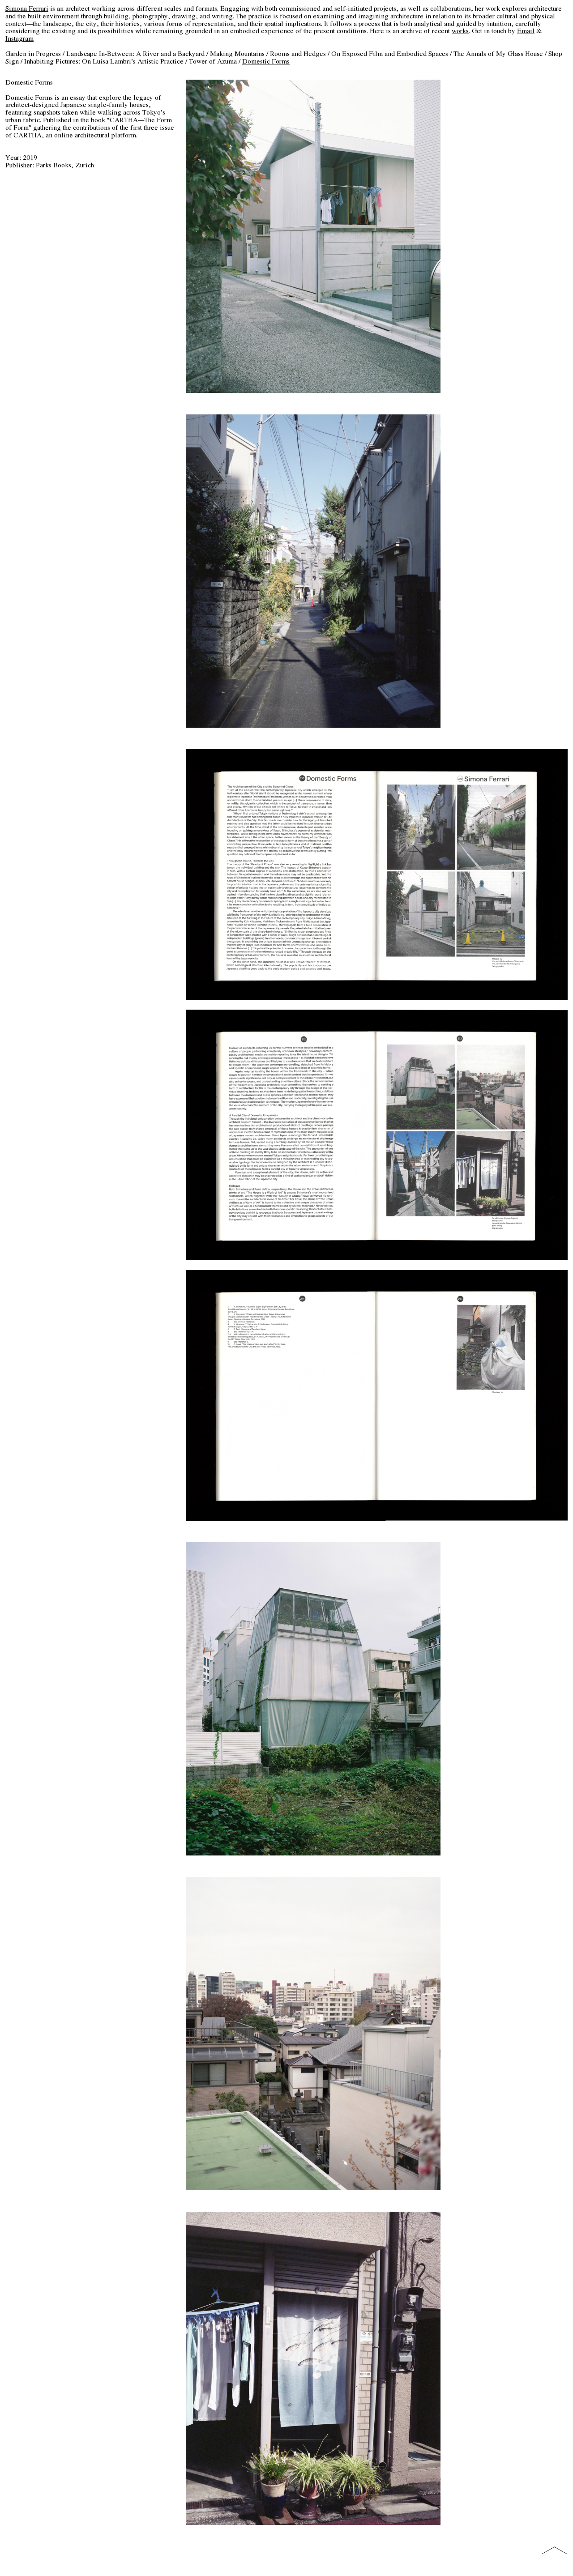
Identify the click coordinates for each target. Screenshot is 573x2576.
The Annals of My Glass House (498, 53)
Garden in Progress (33, 53)
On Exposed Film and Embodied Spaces (390, 53)
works (460, 31)
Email (526, 31)
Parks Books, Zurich (65, 165)
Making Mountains (237, 53)
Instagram (19, 38)
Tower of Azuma (213, 61)
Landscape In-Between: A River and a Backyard (135, 53)
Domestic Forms (266, 61)
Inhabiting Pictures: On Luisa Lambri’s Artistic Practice (104, 61)
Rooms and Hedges (298, 53)
